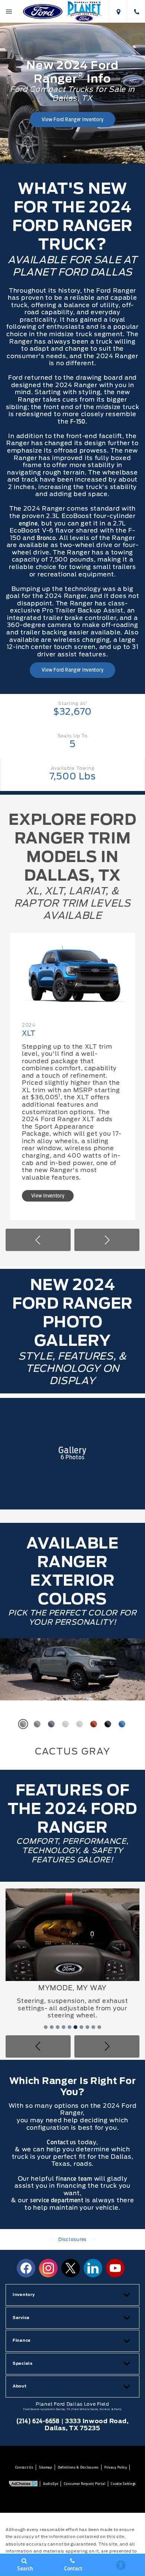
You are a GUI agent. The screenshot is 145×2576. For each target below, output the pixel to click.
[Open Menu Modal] (9, 11)
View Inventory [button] (94, 1188)
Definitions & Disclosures (78, 2421)
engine (28, 523)
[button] (38, 1235)
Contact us (61, 2096)
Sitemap (46, 2421)
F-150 (78, 422)
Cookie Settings (123, 2438)
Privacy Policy (116, 2421)
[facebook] (26, 2222)
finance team (74, 2133)
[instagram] (48, 2222)
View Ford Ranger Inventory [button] (73, 119)
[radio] (23, 1720)
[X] (71, 2222)
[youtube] (115, 2222)
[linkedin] (93, 2222)
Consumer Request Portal (85, 2438)
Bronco (46, 538)
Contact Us (24, 2421)
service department (58, 2154)
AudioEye (51, 2438)
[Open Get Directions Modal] (118, 11)
